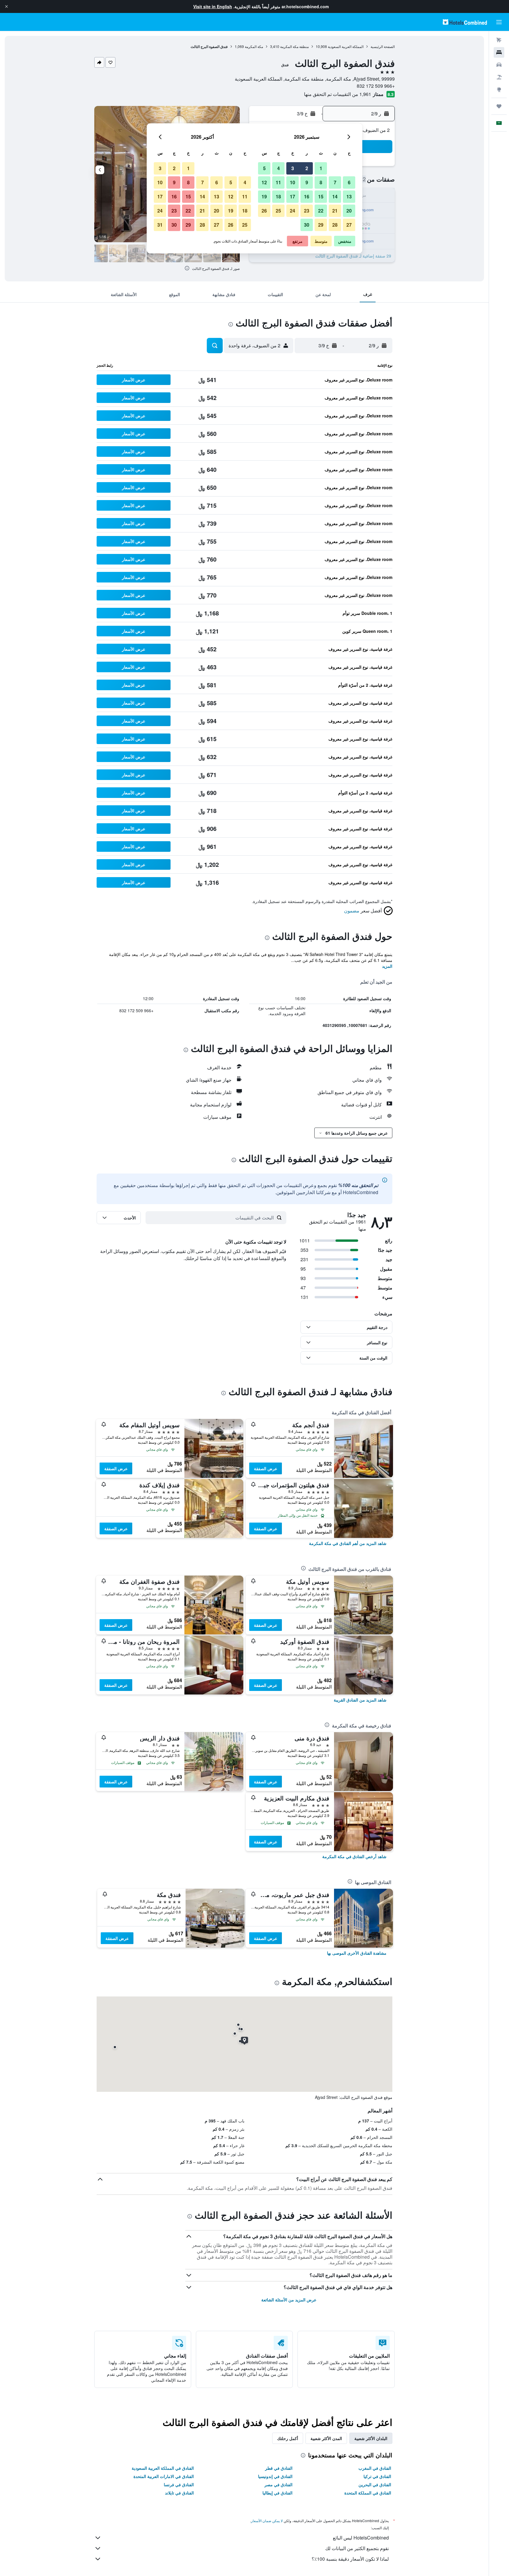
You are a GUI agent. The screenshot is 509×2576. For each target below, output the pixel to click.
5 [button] (264, 168)
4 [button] (279, 168)
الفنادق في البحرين (375, 2484)
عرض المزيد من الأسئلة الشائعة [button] (289, 2300)
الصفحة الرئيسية (383, 46)
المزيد (387, 966)
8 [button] (321, 182)
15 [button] (321, 196)
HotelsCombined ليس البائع (361, 2538)
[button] (6, 6)
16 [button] (307, 196)
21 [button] (335, 211)
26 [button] (264, 211)
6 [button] (349, 182)
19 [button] (264, 196)
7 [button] (335, 182)
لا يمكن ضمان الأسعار (267, 2521)
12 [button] (264, 182)
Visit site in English (213, 6)
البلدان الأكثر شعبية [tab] (371, 2438)
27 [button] (349, 225)
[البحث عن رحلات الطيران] (499, 40)
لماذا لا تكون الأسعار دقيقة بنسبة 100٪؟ (350, 2559)
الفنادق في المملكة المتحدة (368, 2493)
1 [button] (321, 168)
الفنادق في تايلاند (179, 2493)
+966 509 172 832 (376, 86)
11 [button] (278, 182)
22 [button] (321, 211)
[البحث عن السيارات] (499, 65)
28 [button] (335, 225)
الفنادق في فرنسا (179, 2484)
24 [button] (292, 211)
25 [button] (278, 211)
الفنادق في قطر (279, 2468)
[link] (348, 1543)
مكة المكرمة (254, 46)
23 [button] (307, 211)
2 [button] (307, 168)
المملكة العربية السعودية (346, 46)
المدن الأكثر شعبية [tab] (326, 2438)
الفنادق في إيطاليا (277, 2493)
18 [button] (278, 196)
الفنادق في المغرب (375, 2468)
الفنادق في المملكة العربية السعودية (163, 2468)
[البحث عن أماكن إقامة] (499, 52)
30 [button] (307, 225)
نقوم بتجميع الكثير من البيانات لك (357, 2548)
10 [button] (292, 182)
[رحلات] (499, 106)
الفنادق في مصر (279, 2484)
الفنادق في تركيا (377, 2476)
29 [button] (321, 225)
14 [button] (335, 196)
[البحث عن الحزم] (499, 77)
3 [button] (293, 168)
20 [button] (349, 211)
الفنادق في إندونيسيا (275, 2476)
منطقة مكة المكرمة (294, 46)
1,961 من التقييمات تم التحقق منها (338, 94)
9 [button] (307, 182)
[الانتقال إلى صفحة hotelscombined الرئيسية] (465, 22)
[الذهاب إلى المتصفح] (499, 89)
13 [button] (349, 196)
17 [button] (292, 196)
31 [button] (160, 225)
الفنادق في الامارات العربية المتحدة (164, 2476)
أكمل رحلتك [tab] (288, 2438)
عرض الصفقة (266, 1468)
